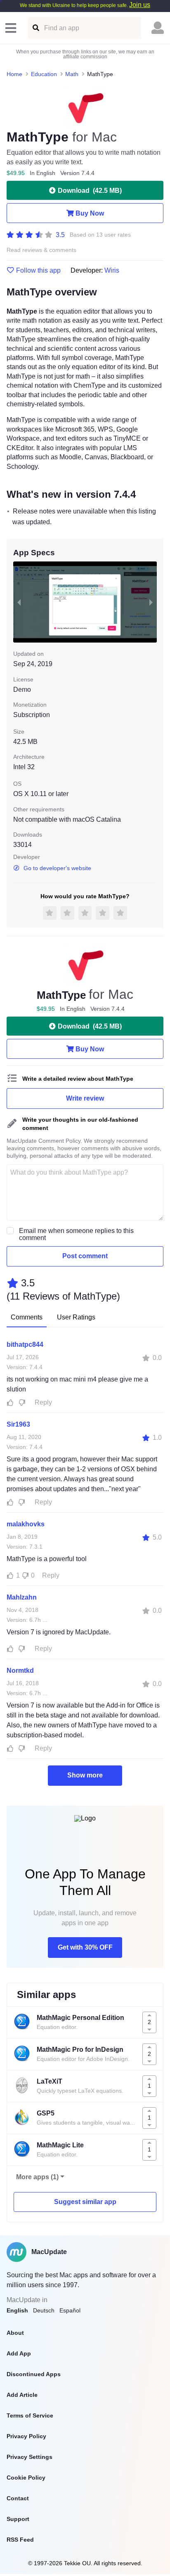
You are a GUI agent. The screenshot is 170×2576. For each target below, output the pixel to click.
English (17, 2310)
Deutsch (44, 2310)
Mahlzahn (22, 1597)
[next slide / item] (151, 602)
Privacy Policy (26, 2436)
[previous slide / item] (19, 602)
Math (72, 74)
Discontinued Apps (34, 2374)
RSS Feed (20, 2540)
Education (44, 74)
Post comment (85, 1256)
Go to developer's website (57, 868)
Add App (19, 2353)
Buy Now (90, 213)
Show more (85, 1775)
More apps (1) (37, 2177)
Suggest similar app (85, 2202)
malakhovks (26, 1524)
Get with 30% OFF (85, 1947)
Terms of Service (30, 2415)
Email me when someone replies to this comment (76, 1234)
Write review (85, 1098)
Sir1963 (18, 1424)
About (15, 2333)
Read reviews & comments (41, 250)
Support (18, 2519)
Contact (18, 2498)
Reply (43, 1402)
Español (70, 2310)
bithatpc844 (25, 1344)
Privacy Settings (30, 2457)
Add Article (22, 2395)
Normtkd (20, 1671)
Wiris (112, 270)
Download (90, 191)
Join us (140, 5)
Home (14, 74)
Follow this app (38, 271)
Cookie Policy (26, 2478)
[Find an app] (35, 28)
